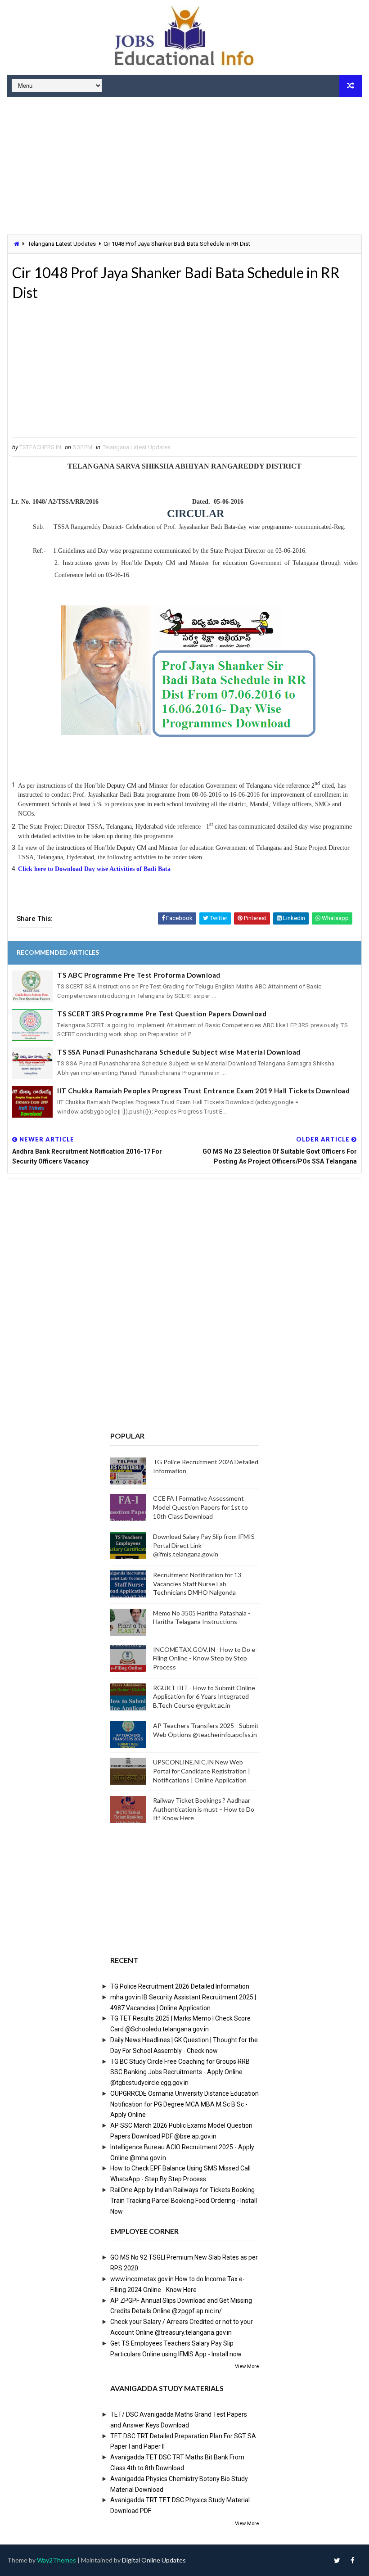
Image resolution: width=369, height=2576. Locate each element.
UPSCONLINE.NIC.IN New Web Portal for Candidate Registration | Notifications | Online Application (202, 1771)
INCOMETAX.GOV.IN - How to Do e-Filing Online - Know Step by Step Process (205, 1658)
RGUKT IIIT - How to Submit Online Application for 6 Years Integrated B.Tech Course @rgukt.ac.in (204, 1696)
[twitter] (337, 2560)
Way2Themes (56, 2560)
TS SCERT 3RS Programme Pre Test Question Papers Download (162, 1014)
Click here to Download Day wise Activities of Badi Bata (95, 869)
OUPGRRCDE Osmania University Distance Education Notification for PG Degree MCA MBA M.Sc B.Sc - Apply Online (184, 2104)
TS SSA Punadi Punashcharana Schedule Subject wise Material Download (179, 1052)
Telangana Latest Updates (62, 244)
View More (247, 2366)
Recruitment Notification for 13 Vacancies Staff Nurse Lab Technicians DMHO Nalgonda (197, 1583)
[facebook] (353, 2560)
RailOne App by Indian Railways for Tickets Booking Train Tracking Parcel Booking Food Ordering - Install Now (184, 2201)
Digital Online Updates (154, 2560)
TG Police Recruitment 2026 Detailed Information (180, 1986)
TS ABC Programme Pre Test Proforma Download (139, 975)
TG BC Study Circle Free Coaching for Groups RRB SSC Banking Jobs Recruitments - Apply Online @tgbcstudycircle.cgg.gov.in (180, 2072)
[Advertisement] (184, 167)
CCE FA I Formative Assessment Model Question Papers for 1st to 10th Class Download (200, 1507)
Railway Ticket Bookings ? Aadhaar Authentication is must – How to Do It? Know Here (204, 1809)
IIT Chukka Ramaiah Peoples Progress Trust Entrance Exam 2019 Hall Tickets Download (203, 1091)
